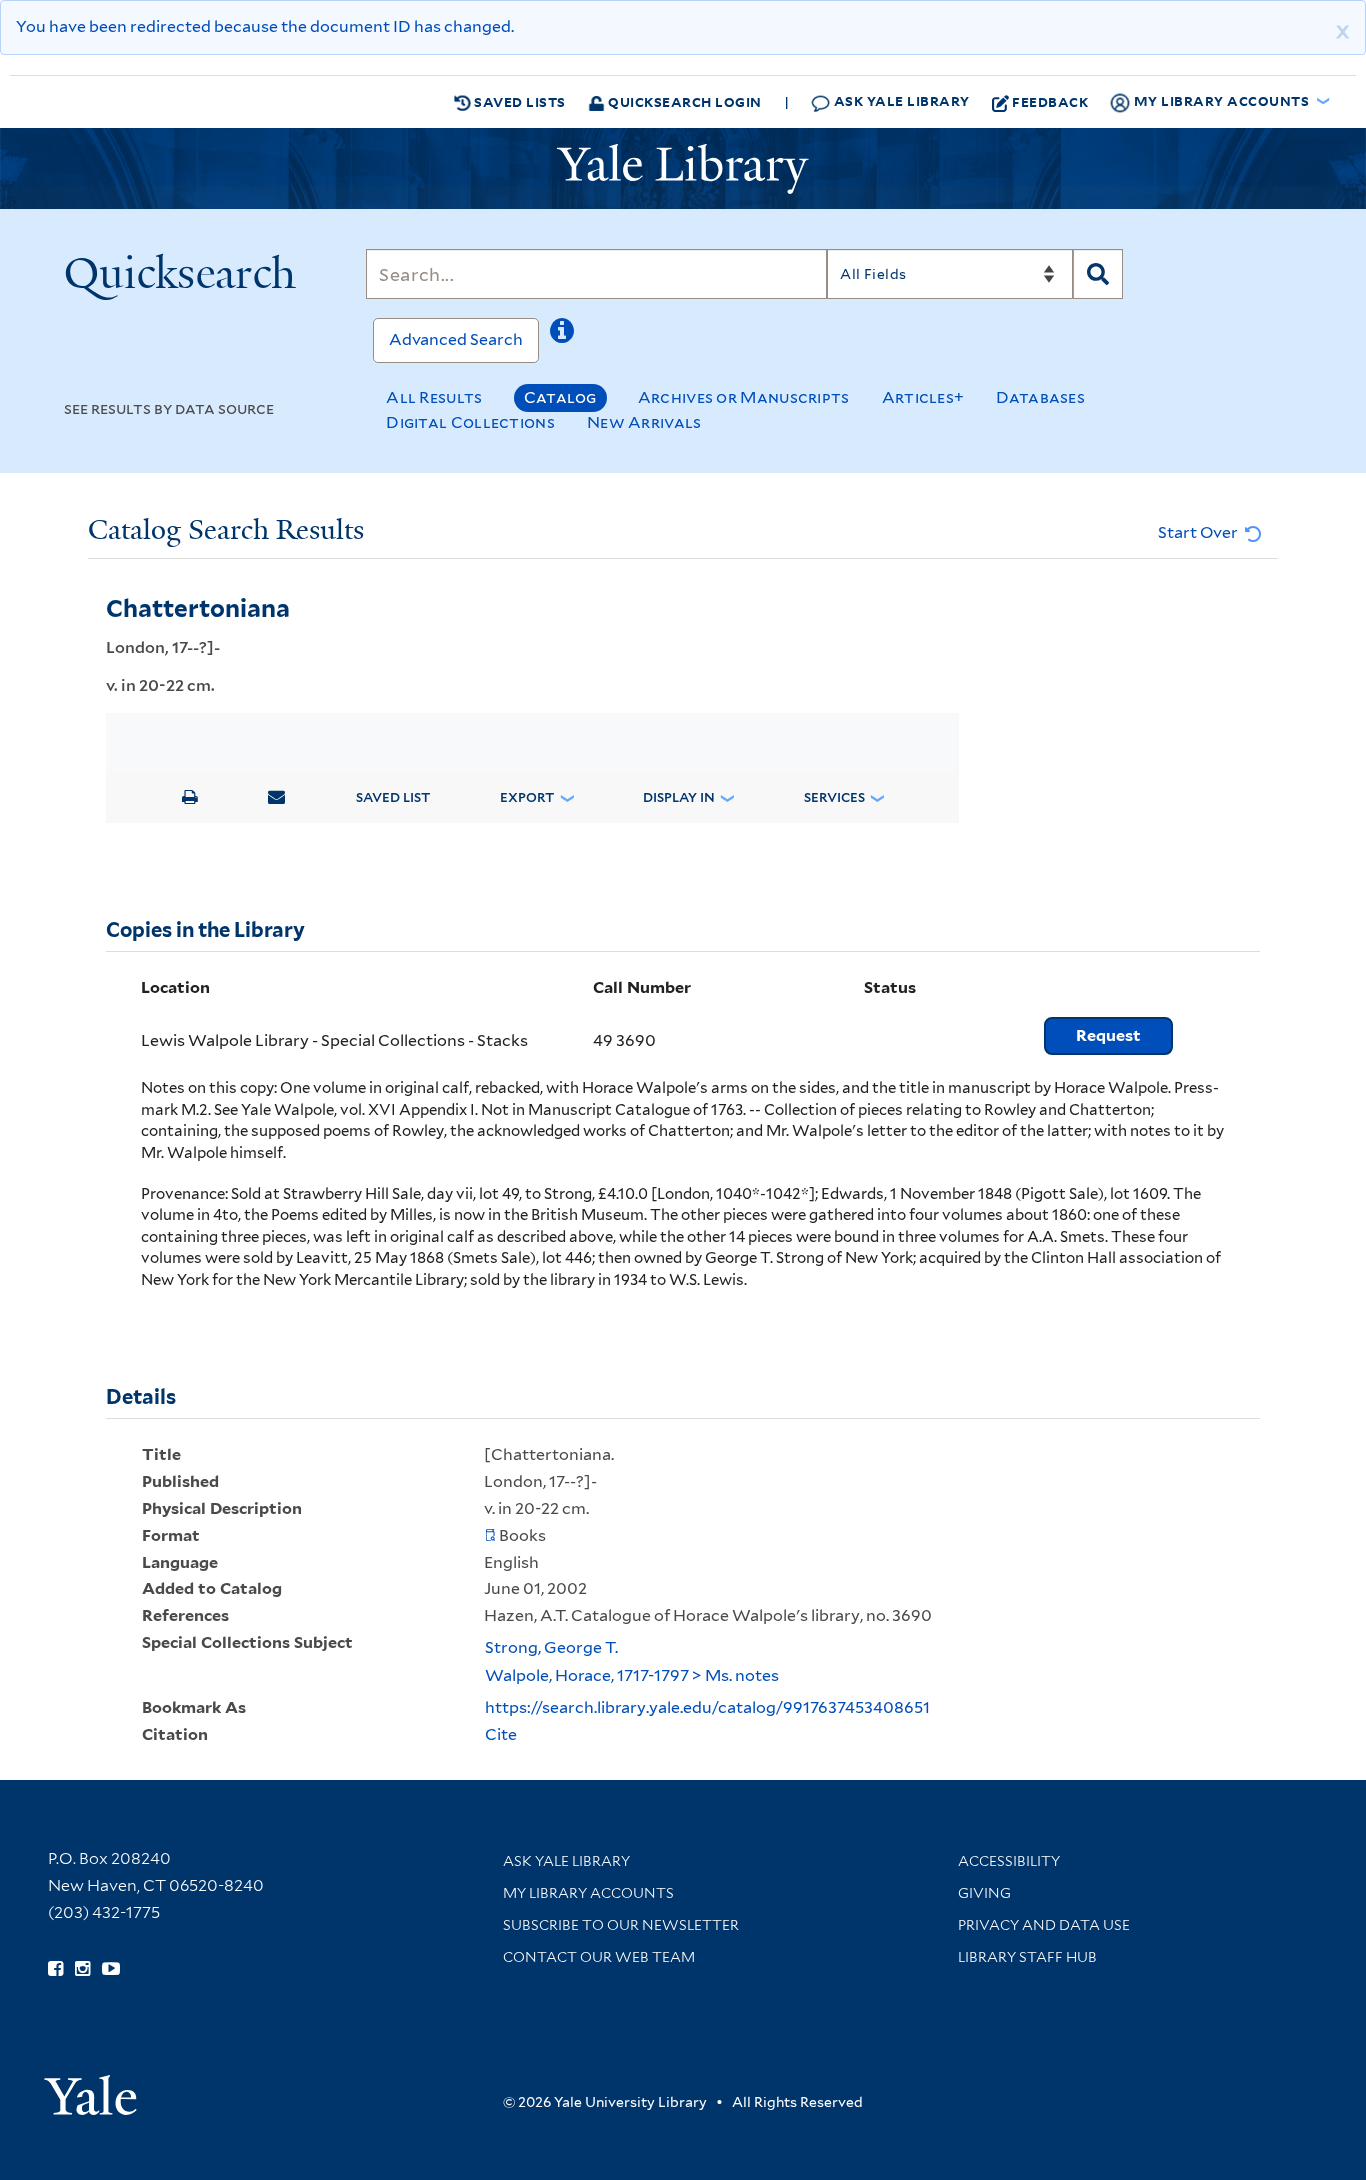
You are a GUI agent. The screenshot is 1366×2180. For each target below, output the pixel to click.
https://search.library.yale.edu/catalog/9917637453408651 (707, 1707)
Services (834, 797)
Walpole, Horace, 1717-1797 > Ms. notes (632, 1675)
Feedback (1050, 101)
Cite (501, 1734)
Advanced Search (456, 339)
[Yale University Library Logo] (683, 169)
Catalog (560, 397)
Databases (1040, 397)
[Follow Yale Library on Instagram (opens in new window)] (82, 1969)
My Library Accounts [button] (1221, 100)
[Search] (1098, 274)
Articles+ (923, 397)
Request (1108, 1035)
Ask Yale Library (900, 100)
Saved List (393, 797)
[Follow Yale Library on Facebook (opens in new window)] (55, 1969)
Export (527, 797)
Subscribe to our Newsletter (621, 1925)
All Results (434, 397)
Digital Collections (470, 422)
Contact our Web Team (599, 1957)
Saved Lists (518, 101)
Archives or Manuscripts (744, 397)
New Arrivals (644, 422)
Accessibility (1009, 1861)
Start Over (1199, 532)
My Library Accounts (588, 1893)
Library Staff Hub (1027, 1957)
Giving (984, 1893)
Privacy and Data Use (1044, 1925)
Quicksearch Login (683, 101)
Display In (679, 797)
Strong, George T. (551, 1647)
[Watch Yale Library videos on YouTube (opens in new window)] (111, 1969)
